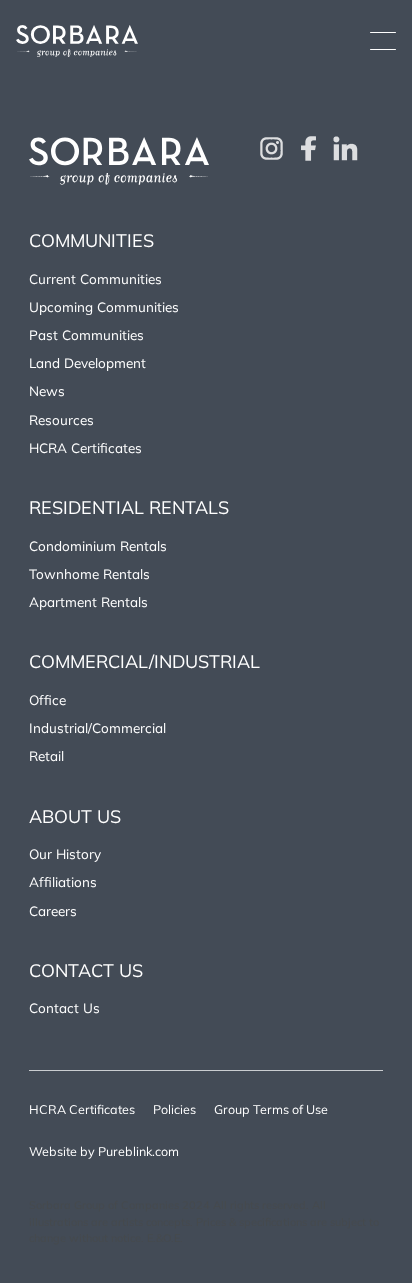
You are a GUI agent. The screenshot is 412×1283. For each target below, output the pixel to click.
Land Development (87, 362)
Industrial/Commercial (97, 727)
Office (47, 699)
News (47, 390)
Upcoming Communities (104, 306)
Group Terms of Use (271, 1109)
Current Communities (95, 278)
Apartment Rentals (88, 601)
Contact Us (64, 1007)
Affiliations (63, 881)
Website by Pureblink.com (104, 1151)
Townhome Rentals (89, 573)
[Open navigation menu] (383, 41)
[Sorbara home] (77, 41)
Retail (46, 755)
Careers (53, 910)
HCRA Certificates (85, 447)
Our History (65, 853)
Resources (61, 419)
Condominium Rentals (98, 545)
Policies (174, 1109)
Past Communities (86, 334)
